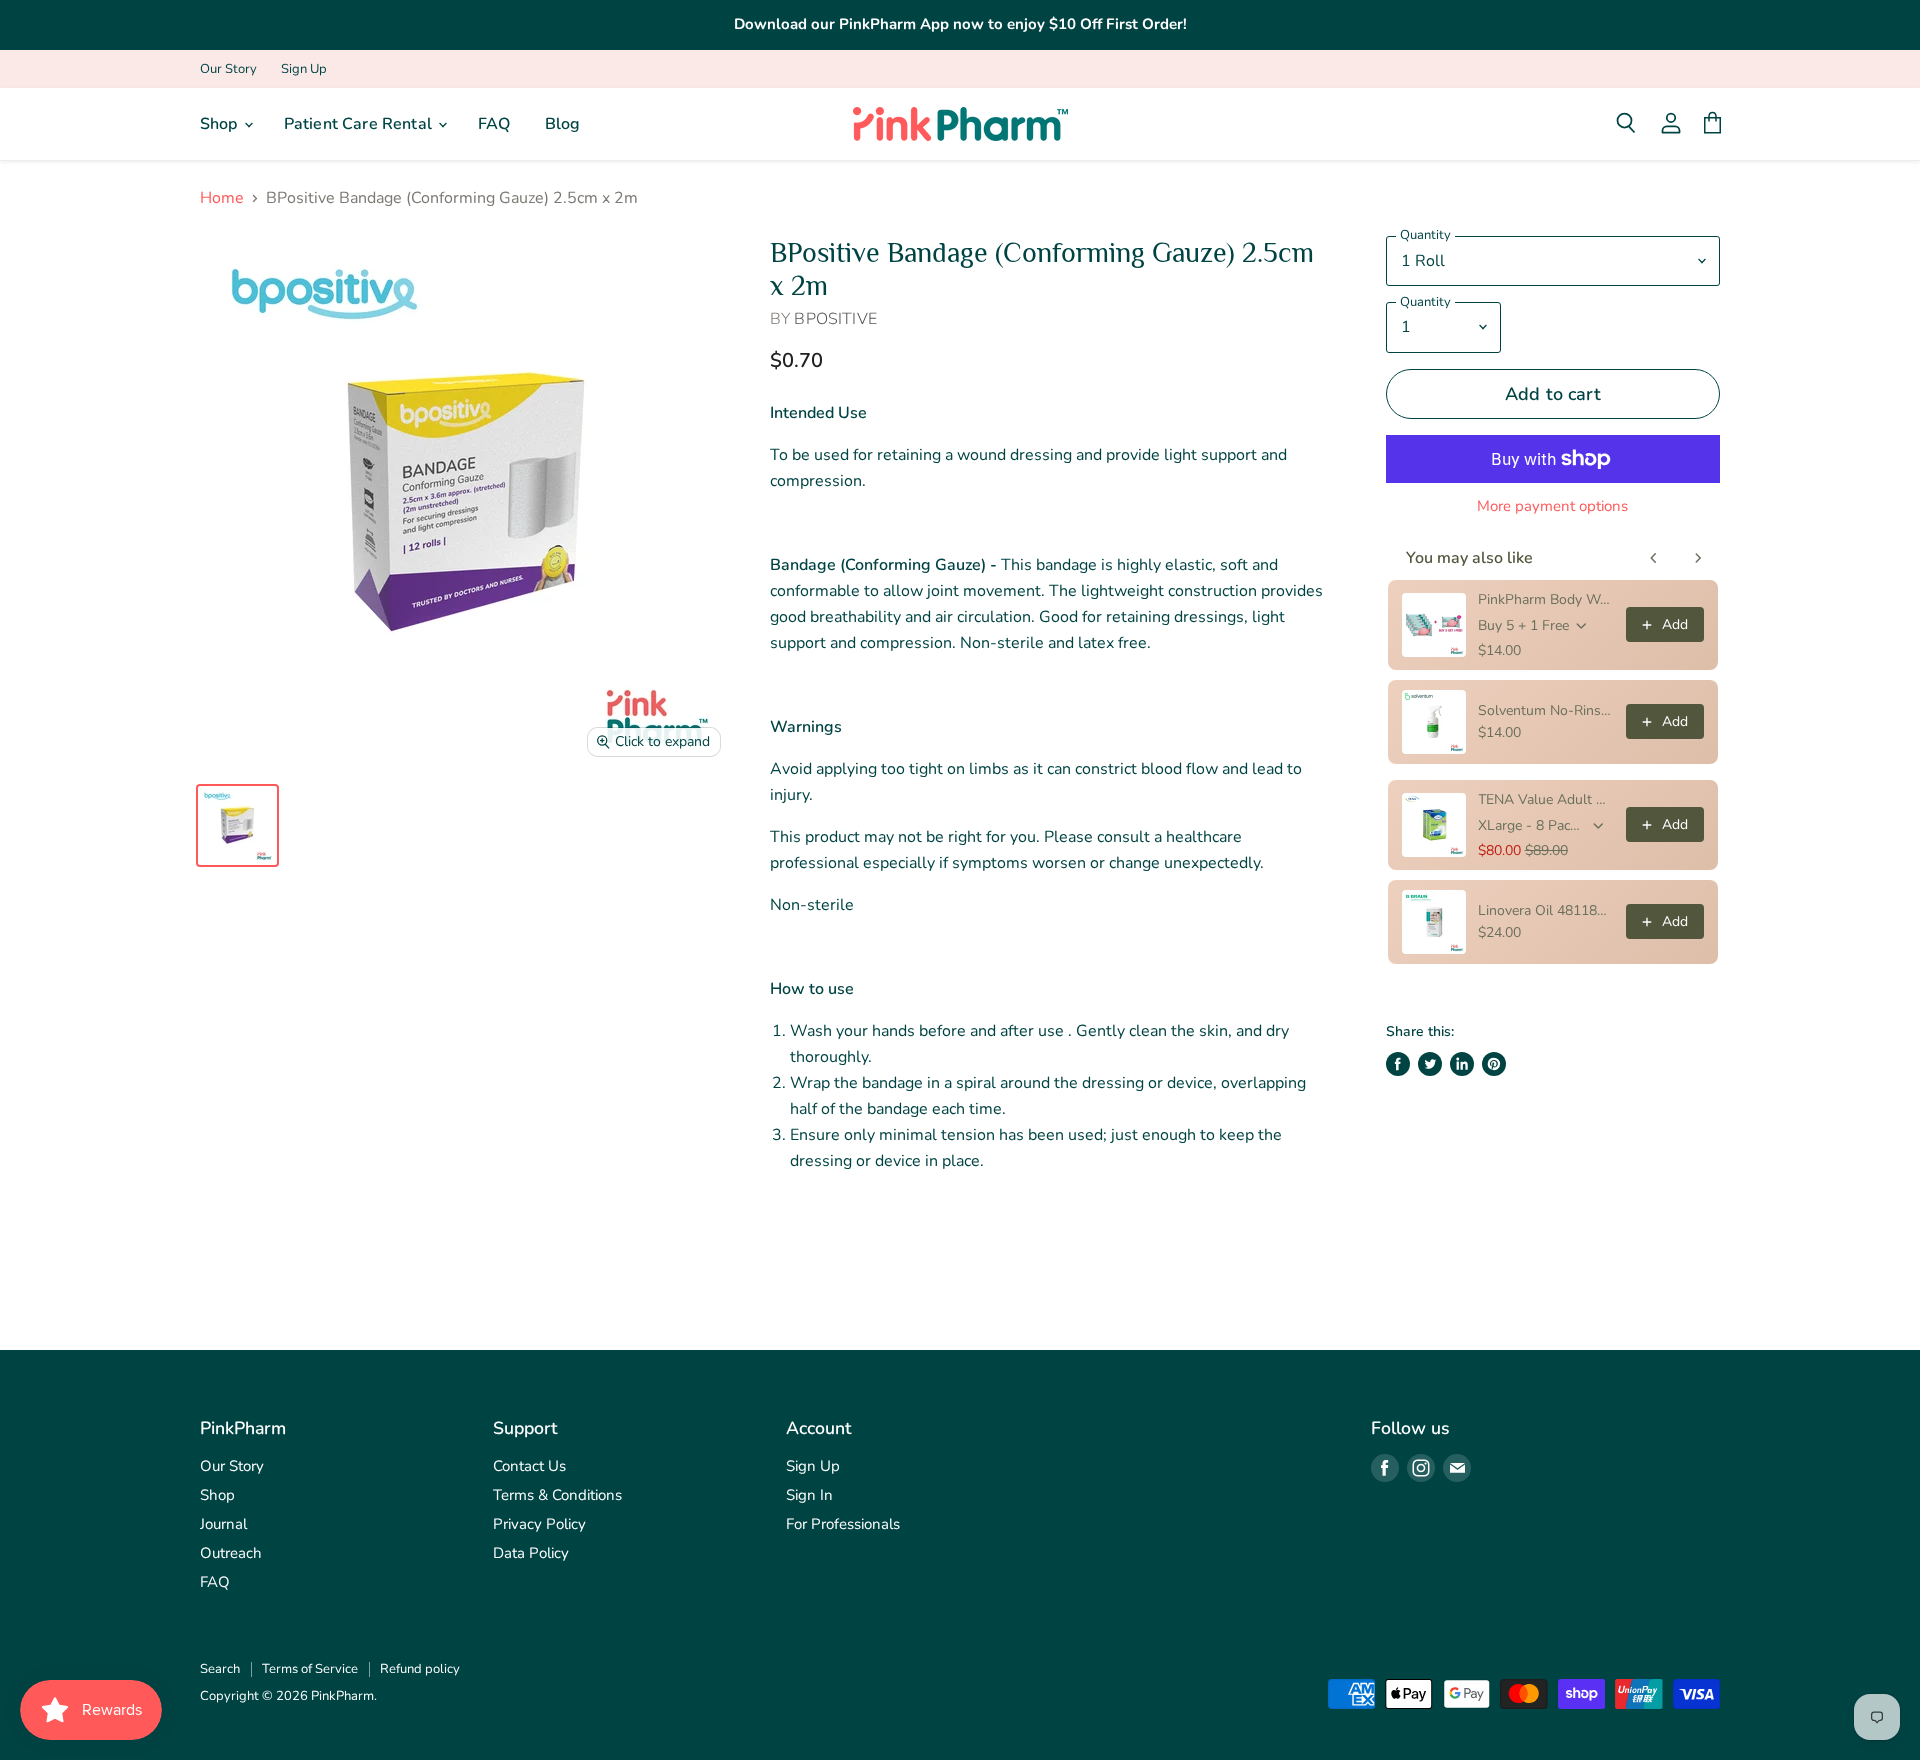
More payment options (1552, 506)
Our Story (228, 69)
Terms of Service (310, 1669)
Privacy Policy (539, 1524)
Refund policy (420, 1669)
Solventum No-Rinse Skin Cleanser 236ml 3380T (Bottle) (1546, 710)
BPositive (835, 319)
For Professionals (843, 1524)
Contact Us (529, 1466)
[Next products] (1698, 558)
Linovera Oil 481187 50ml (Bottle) (1546, 910)
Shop (221, 124)
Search (220, 1669)
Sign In (809, 1495)
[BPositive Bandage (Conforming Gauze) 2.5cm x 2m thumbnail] (237, 825)
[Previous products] (1654, 558)
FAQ (494, 124)
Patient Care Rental (360, 124)
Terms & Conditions (557, 1495)
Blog (563, 124)
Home (222, 198)
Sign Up (304, 69)
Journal (223, 1524)
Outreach (231, 1553)
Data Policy (531, 1553)
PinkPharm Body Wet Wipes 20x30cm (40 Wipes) (1546, 599)
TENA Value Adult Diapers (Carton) (1546, 799)
